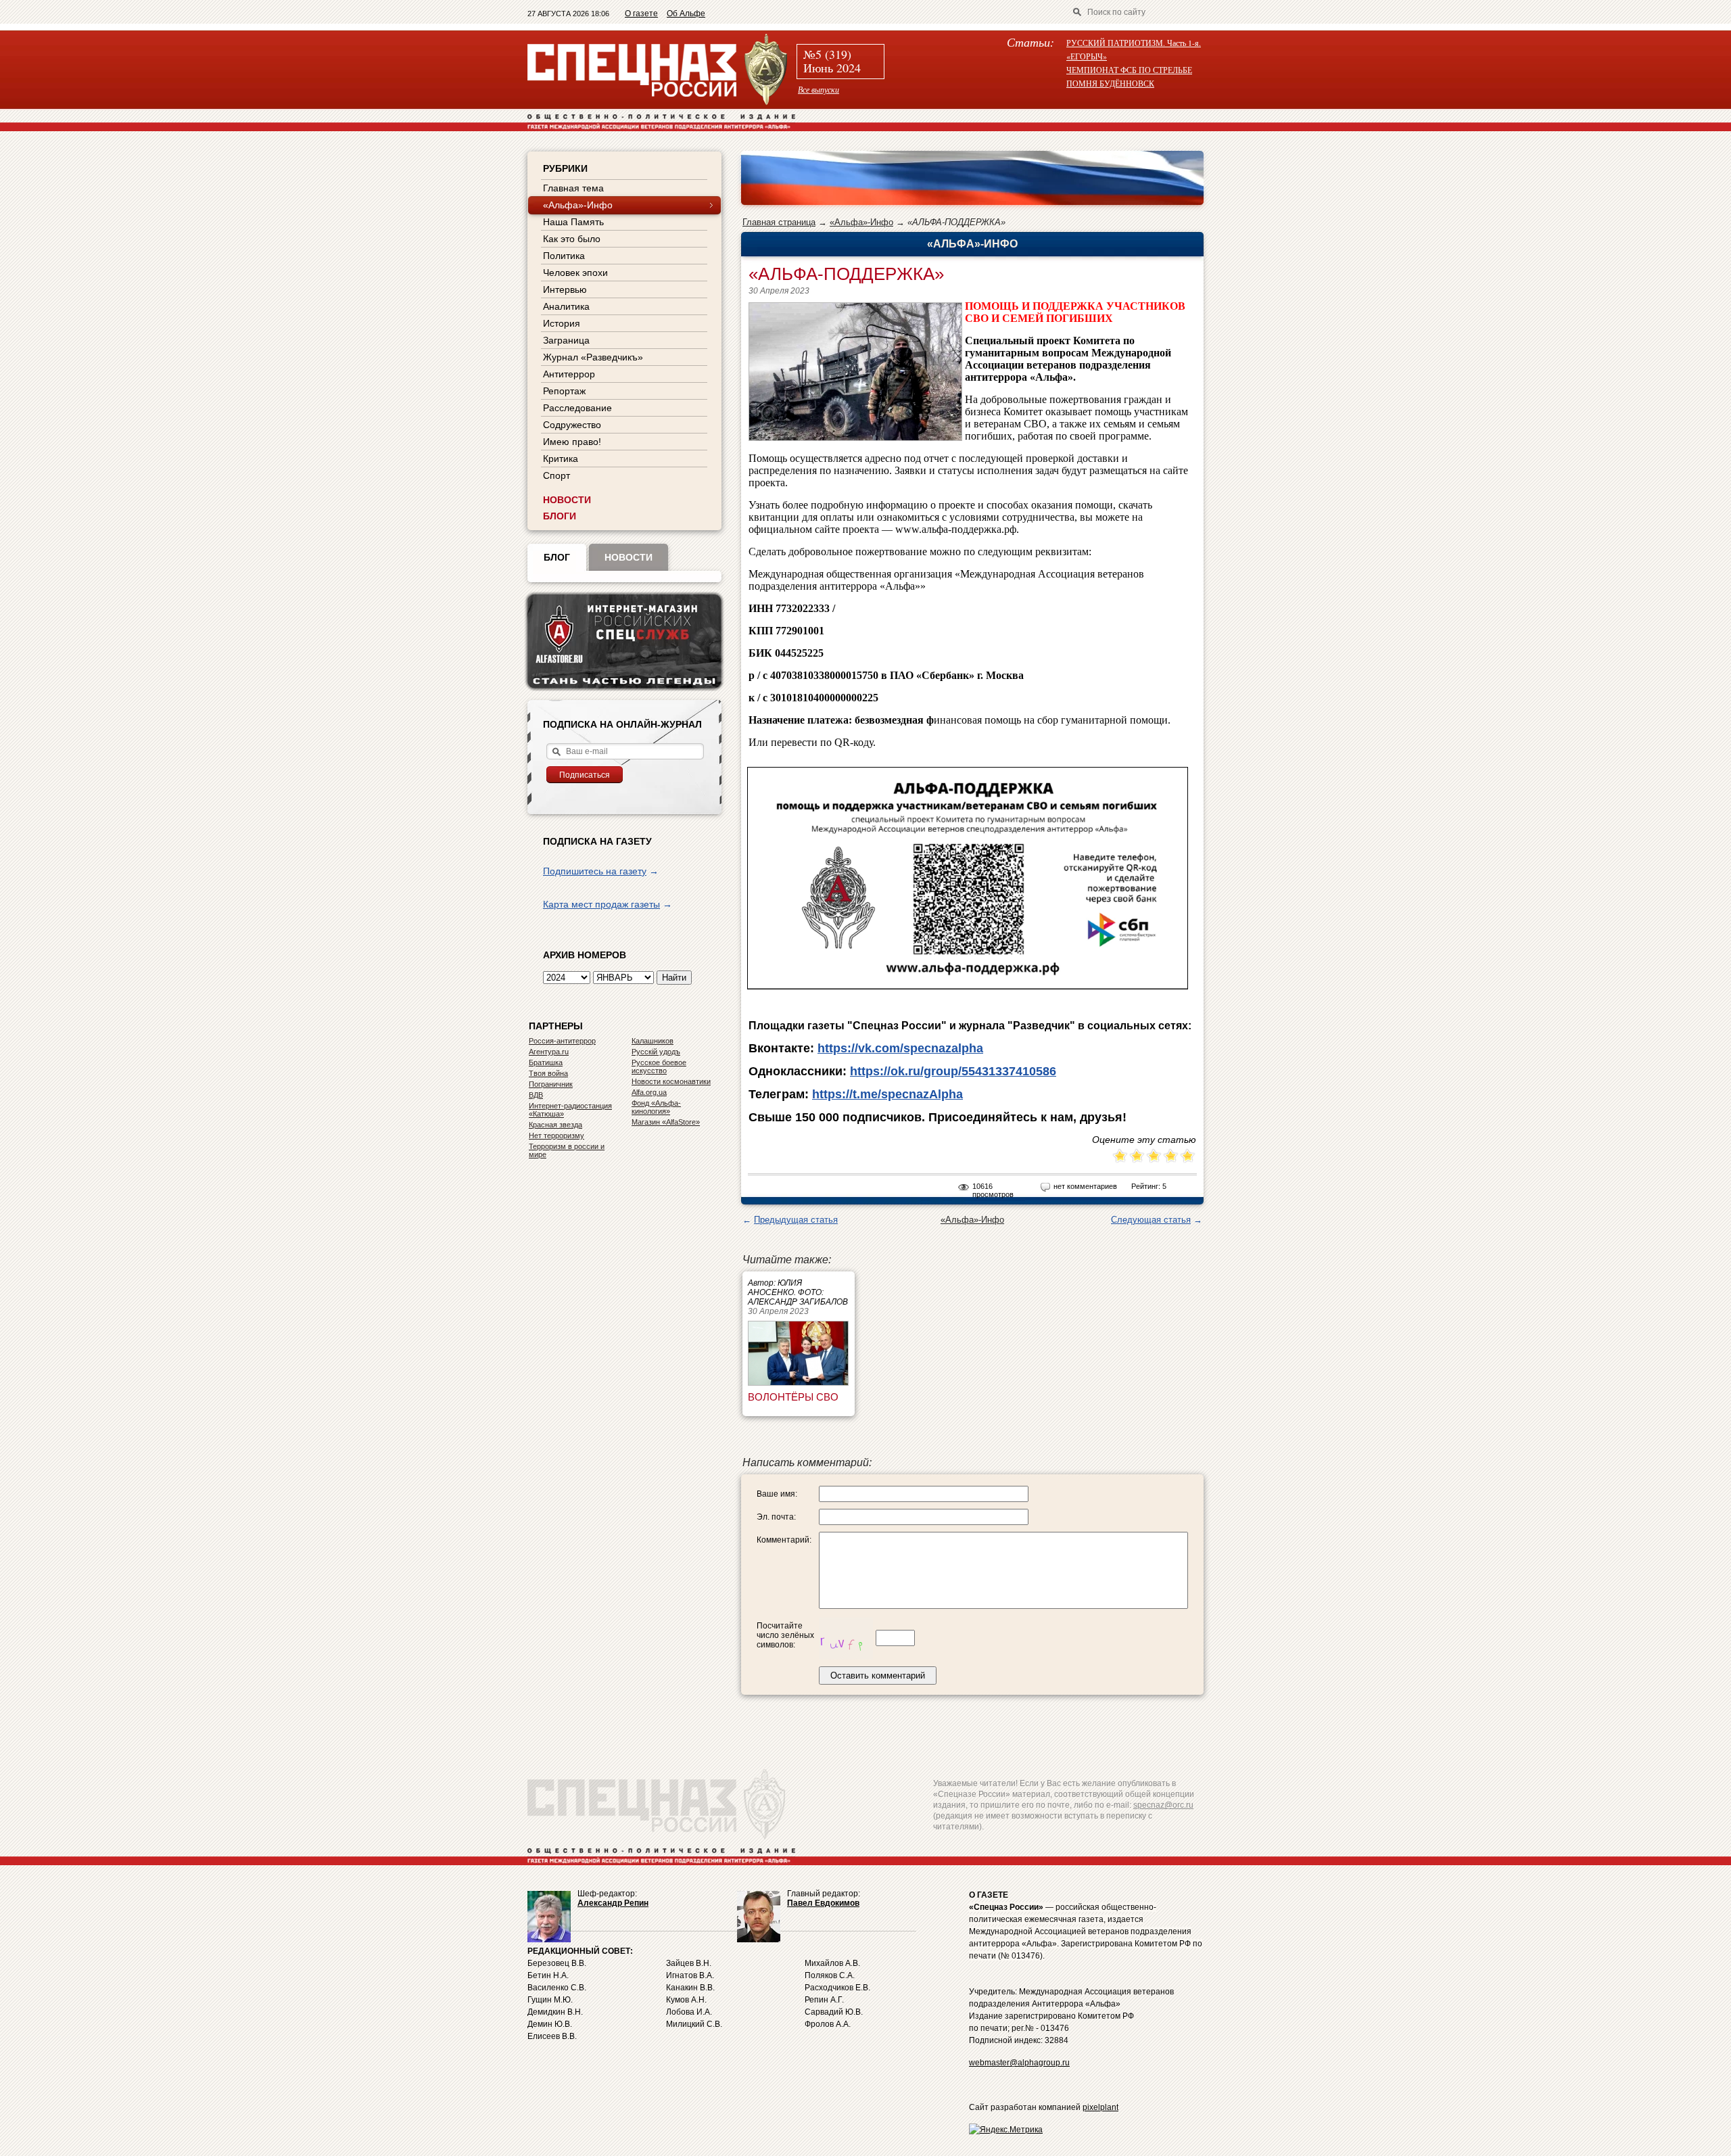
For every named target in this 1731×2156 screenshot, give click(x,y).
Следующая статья (1151, 1220)
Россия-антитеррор (562, 1041)
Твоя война (548, 1073)
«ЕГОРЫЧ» (1087, 56)
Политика (564, 256)
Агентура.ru (549, 1052)
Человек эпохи (575, 273)
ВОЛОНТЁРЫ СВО (793, 1397)
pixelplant (1100, 2107)
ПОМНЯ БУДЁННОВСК (1110, 83)
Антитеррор (569, 374)
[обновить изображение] (846, 1638)
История (562, 323)
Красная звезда (555, 1125)
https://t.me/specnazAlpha (887, 1094)
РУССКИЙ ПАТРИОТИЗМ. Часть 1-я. (1134, 43)
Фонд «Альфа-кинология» (656, 1107)
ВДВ (536, 1095)
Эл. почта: (776, 1517)
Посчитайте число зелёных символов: (785, 1635)
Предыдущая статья (796, 1220)
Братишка (546, 1062)
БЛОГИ (560, 516)
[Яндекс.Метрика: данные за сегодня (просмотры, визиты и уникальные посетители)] (1006, 2130)
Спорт (556, 475)
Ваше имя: (777, 1494)
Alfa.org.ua (649, 1092)
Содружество (572, 425)
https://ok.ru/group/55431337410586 (953, 1071)
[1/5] (1120, 1157)
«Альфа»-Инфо (861, 222)
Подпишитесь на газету (595, 871)
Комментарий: (784, 1540)
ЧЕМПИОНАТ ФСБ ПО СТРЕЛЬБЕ (1129, 70)
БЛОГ (557, 557)
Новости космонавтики (671, 1081)
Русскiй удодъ (656, 1052)
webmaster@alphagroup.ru (1019, 2063)
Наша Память (573, 222)
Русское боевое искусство (659, 1067)
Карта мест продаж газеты (601, 904)
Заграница (566, 340)
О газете (641, 14)
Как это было (572, 239)
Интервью (565, 289)
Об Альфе (686, 14)
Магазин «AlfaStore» (666, 1122)
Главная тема (573, 188)
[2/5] (1129, 1157)
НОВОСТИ (567, 500)
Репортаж (564, 391)
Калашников (653, 1041)
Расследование (577, 408)
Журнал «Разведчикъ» (593, 357)
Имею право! (572, 442)
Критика (561, 459)
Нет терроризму (556, 1135)
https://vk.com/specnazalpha (900, 1048)
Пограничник (551, 1084)
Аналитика (566, 306)
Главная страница (779, 222)
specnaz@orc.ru (1163, 1805)
